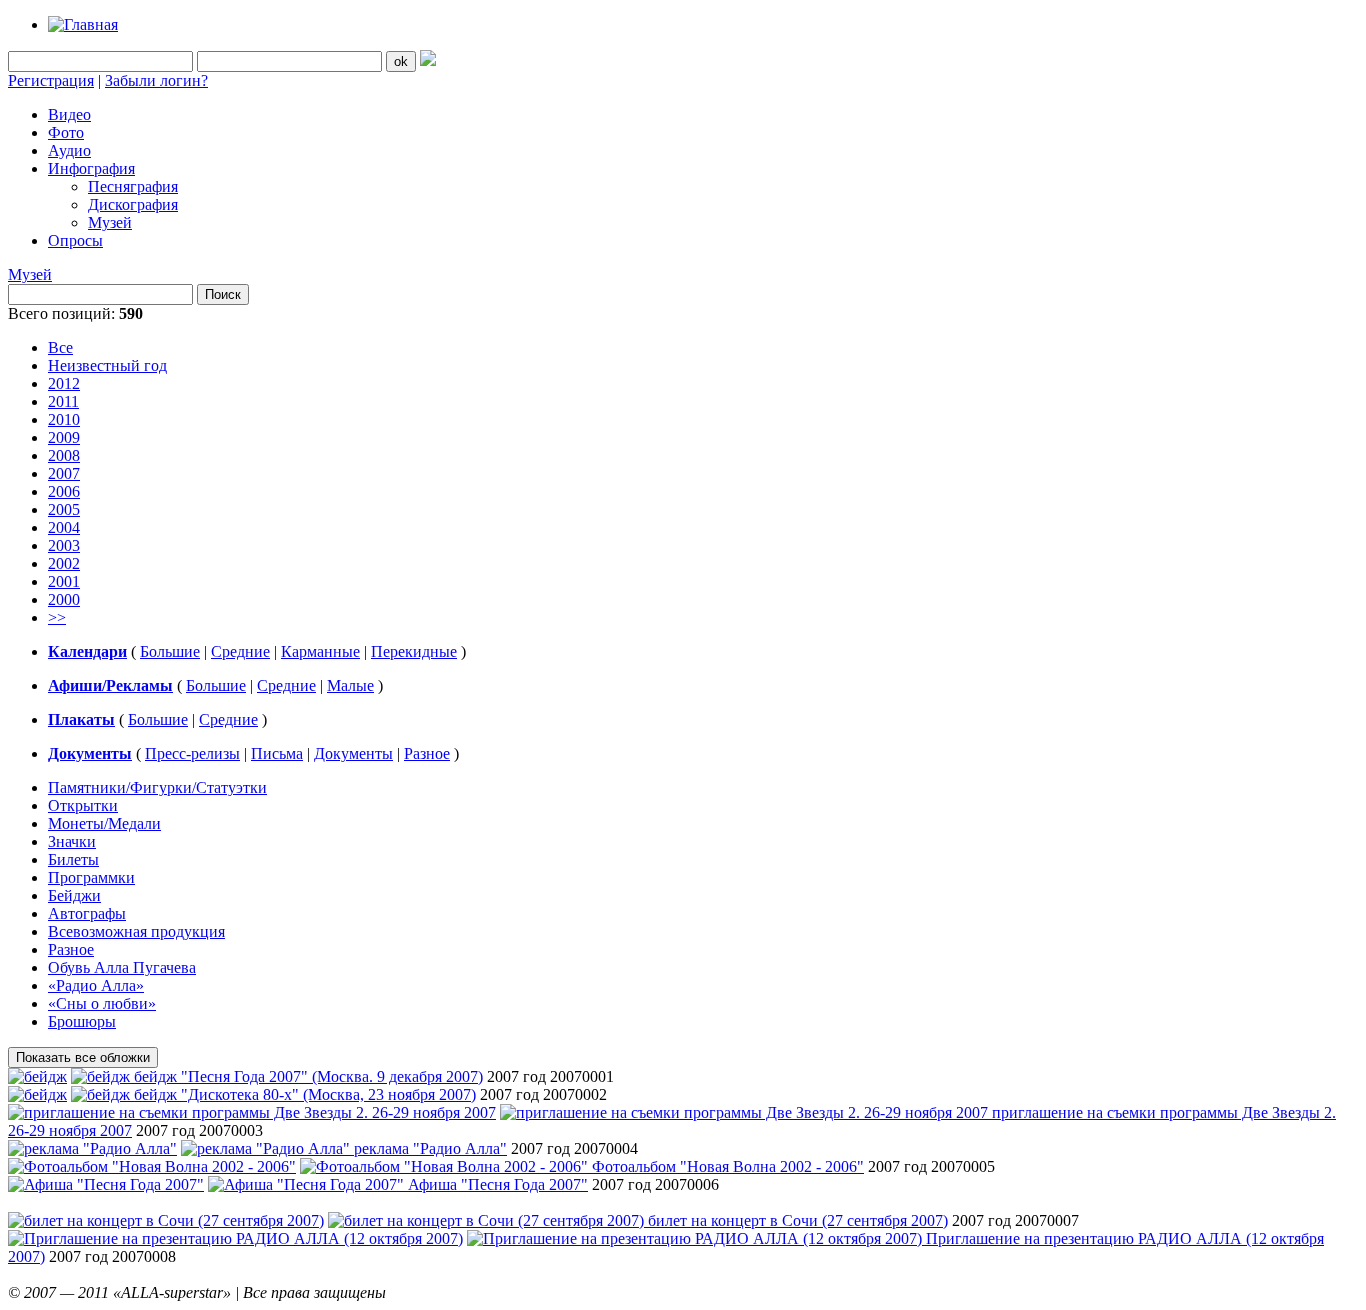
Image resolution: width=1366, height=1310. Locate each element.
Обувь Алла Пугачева (122, 967)
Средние (240, 651)
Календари (87, 651)
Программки (91, 877)
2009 (64, 437)
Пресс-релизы (192, 753)
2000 (64, 599)
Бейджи (74, 895)
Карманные (320, 651)
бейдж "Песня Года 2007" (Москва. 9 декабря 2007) (308, 1076)
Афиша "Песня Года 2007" (498, 1184)
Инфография (91, 168)
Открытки (83, 805)
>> (57, 617)
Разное (427, 753)
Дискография (133, 204)
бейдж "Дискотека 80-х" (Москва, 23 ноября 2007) (305, 1094)
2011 (63, 401)
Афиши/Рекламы (110, 685)
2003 (64, 545)
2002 (64, 563)
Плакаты (81, 719)
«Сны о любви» (102, 1003)
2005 (64, 509)
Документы (90, 753)
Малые (350, 685)
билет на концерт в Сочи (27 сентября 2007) (798, 1220)
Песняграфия (133, 186)
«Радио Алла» (96, 985)
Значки (72, 841)
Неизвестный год (107, 365)
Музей (110, 222)
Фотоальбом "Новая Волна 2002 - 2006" (728, 1166)
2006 (64, 491)
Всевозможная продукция (136, 931)
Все (60, 347)
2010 (64, 419)
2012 (64, 383)
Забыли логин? (156, 80)
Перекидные (414, 651)
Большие (170, 651)
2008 (64, 455)
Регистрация (51, 80)
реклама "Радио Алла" (430, 1148)
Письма (277, 753)
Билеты (73, 859)
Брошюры (82, 1021)
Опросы (75, 240)
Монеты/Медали (104, 823)
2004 (64, 527)
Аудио (69, 150)
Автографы (87, 913)
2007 (64, 473)
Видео (69, 114)
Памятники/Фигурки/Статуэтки (157, 787)
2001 (64, 581)
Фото (66, 132)
